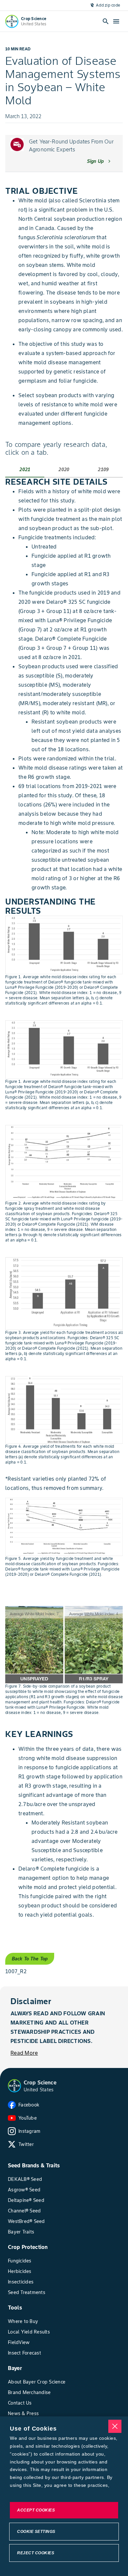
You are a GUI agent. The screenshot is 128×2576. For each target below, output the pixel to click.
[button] (14, 2086)
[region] (64, 2496)
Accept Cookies (36, 2510)
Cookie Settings (36, 2532)
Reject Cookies (36, 2553)
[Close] (115, 2426)
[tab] (25, 470)
